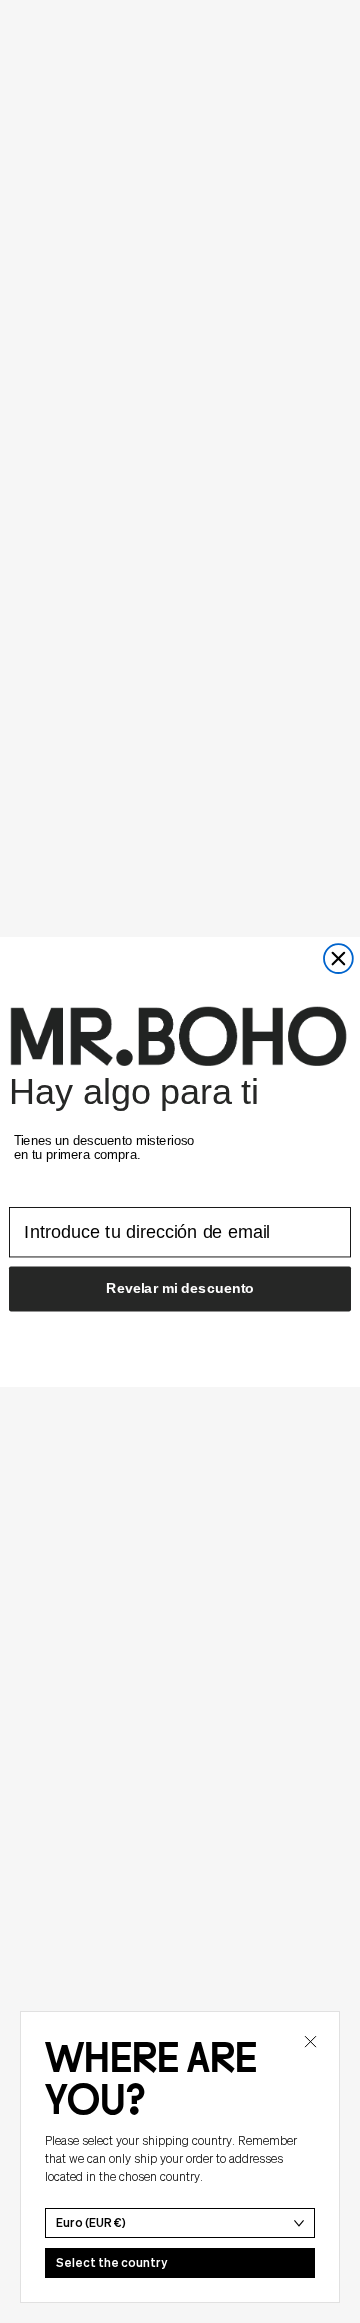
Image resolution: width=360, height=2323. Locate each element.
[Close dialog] (338, 958)
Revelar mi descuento (180, 1287)
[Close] (310, 2041)
